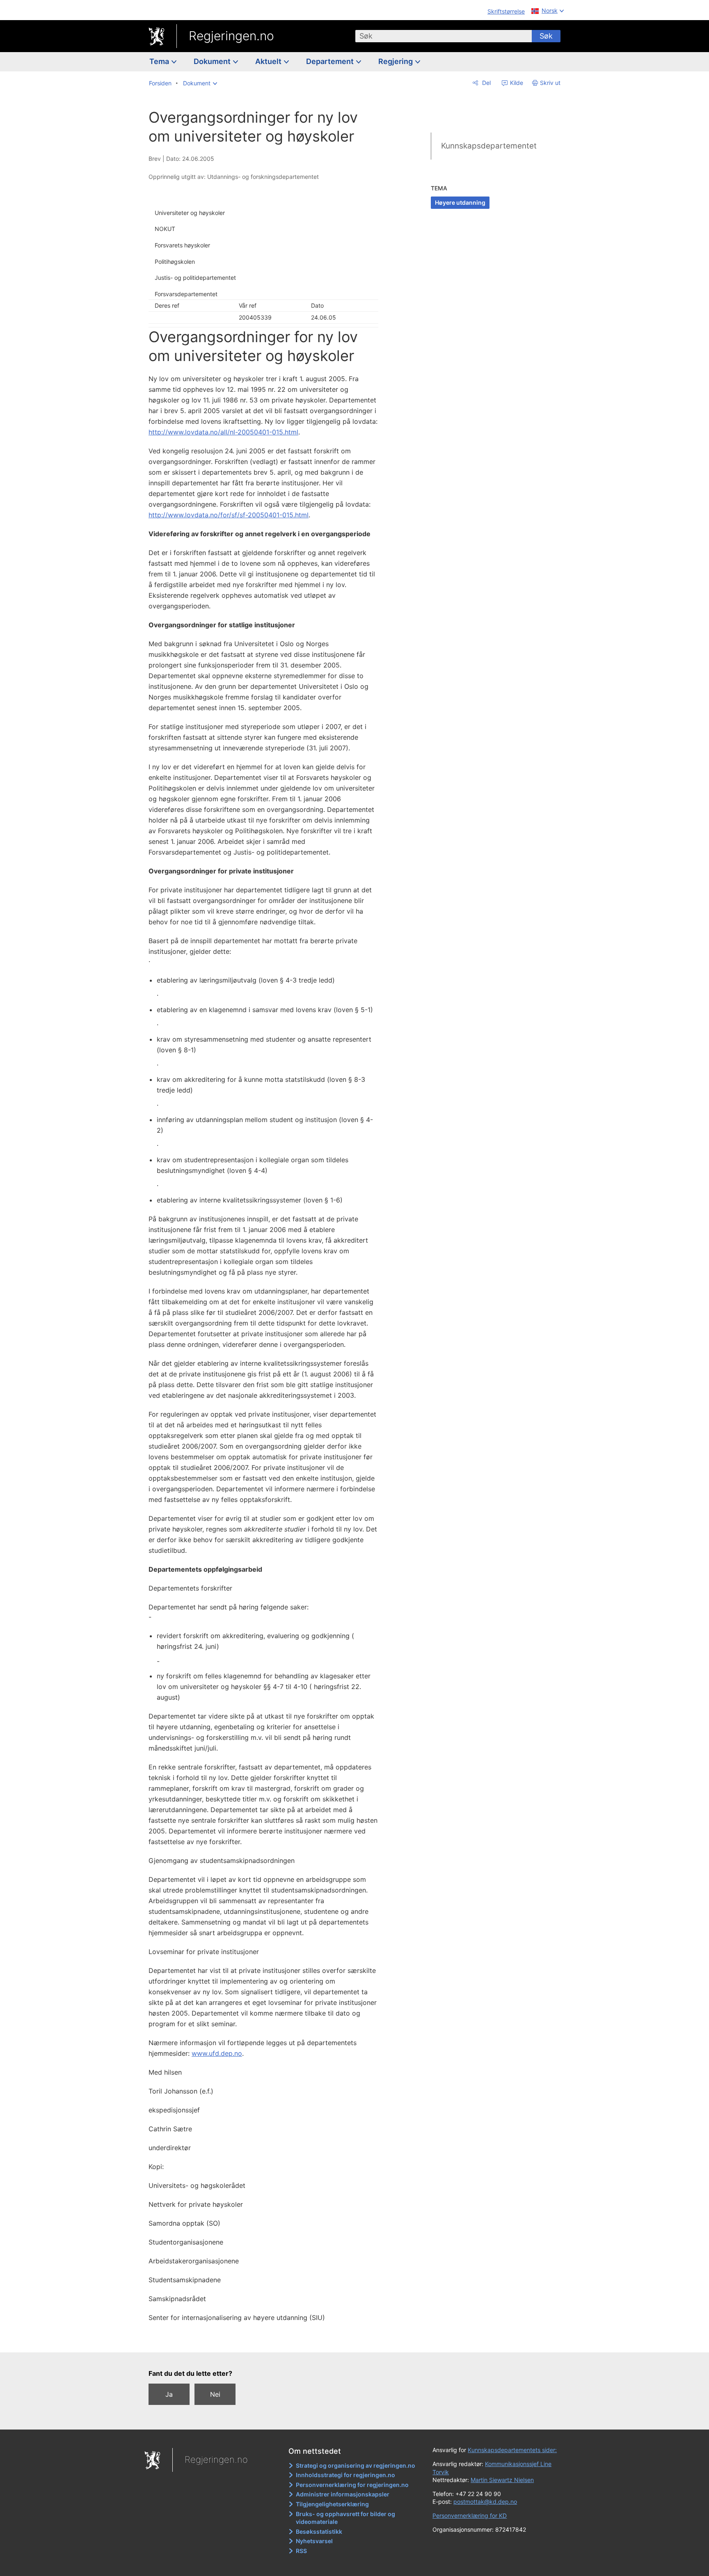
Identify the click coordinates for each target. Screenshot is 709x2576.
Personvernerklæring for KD (470, 2515)
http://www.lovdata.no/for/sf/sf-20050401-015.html (229, 515)
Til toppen (268, 2341)
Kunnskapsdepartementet (489, 146)
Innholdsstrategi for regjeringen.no (345, 2475)
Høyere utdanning (460, 202)
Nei (215, 2394)
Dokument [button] (213, 61)
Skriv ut (550, 83)
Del (486, 83)
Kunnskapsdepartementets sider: (512, 2450)
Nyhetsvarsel (314, 2541)
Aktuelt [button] (269, 61)
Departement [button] (331, 61)
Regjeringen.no (231, 36)
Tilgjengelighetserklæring (332, 2504)
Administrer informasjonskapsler (343, 2494)
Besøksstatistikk (319, 2531)
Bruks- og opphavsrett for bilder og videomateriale (345, 2518)
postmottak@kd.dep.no (485, 2502)
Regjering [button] (396, 61)
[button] (200, 83)
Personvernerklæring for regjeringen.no (352, 2485)
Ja (169, 2394)
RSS (301, 2551)
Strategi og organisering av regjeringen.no (356, 2465)
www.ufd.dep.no (217, 2053)
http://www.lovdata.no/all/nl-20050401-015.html (223, 432)
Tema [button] (160, 61)
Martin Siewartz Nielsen (502, 2480)
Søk (546, 36)
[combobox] (444, 36)
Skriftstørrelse (506, 11)
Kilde (516, 83)
